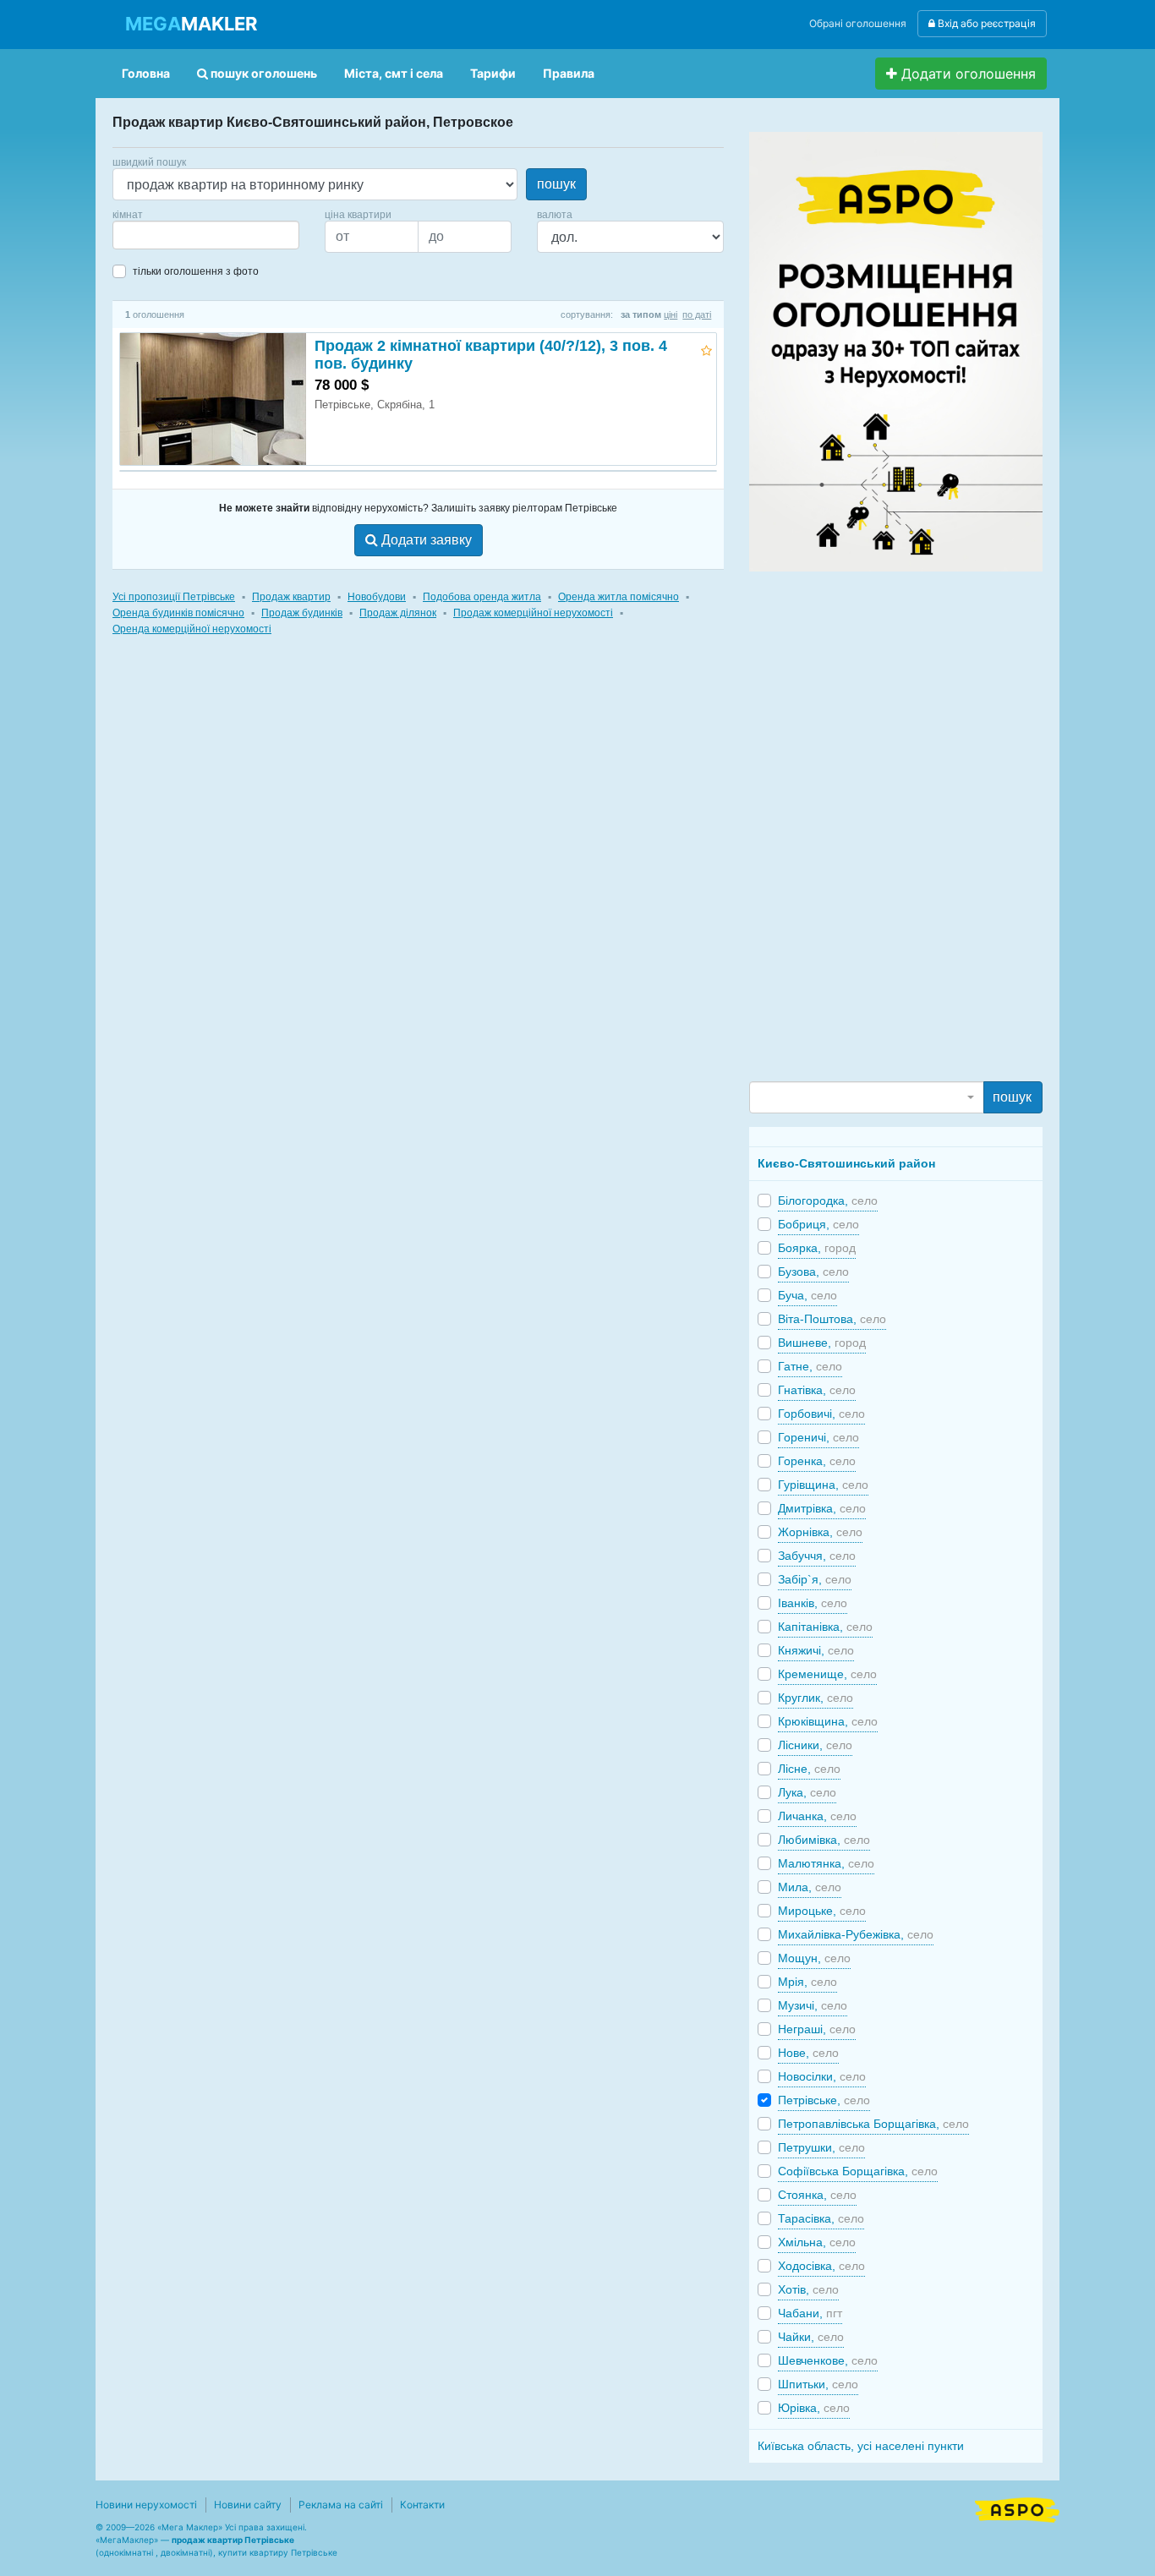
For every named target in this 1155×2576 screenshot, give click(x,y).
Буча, (807, 1295)
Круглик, (816, 1698)
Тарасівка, (821, 2218)
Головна (146, 73)
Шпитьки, (818, 2384)
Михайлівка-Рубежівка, (856, 1934)
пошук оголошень (263, 73)
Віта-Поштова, (832, 1319)
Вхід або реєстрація (985, 23)
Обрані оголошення (858, 23)
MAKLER (191, 24)
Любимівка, (824, 1840)
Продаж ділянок (398, 613)
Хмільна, (817, 2242)
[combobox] (206, 235)
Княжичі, (816, 1650)
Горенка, (817, 1461)
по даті (697, 314)
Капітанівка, (825, 1627)
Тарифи (493, 73)
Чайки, (811, 2337)
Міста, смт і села (394, 73)
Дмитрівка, (822, 1508)
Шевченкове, (828, 2360)
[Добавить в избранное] (706, 347)
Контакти (422, 2505)
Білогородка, (828, 1200)
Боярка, (817, 1248)
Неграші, (817, 2029)
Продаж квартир (291, 597)
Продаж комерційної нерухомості (533, 613)
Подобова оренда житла (482, 597)
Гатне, (810, 1366)
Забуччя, (817, 1556)
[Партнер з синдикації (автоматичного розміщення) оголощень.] (1017, 2508)
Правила (569, 73)
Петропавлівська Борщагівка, (873, 2124)
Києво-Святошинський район (846, 1163)
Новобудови (377, 597)
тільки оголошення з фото (196, 271)
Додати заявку (425, 540)
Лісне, (809, 1769)
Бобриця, (818, 1224)
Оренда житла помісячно (619, 597)
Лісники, (815, 1745)
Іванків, (813, 1603)
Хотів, (808, 2289)
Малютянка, (826, 1863)
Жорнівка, (820, 1532)
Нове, (808, 2053)
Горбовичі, (821, 1414)
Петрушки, (821, 2147)
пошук (556, 184)
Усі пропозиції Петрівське (174, 597)
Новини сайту (248, 2505)
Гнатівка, (817, 1390)
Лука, (807, 1792)
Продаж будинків (302, 613)
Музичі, (813, 2005)
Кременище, (827, 1674)
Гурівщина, (823, 1485)
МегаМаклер (127, 2540)
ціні (671, 314)
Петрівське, (824, 2100)
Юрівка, (814, 2408)
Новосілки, (822, 2076)
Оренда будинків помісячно (178, 613)
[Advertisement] (876, 825)
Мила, (810, 1887)
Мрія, (807, 1982)
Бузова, (813, 1272)
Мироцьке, (822, 1911)
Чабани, (810, 2313)
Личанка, (817, 1816)
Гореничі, (818, 1437)
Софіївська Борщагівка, (858, 2171)
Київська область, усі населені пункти (861, 2446)
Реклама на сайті (341, 2505)
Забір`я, (815, 1579)
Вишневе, (822, 1343)
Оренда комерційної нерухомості (192, 629)
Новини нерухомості (146, 2505)
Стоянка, (817, 2195)
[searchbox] (143, 235)
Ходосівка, (821, 2266)
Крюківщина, (828, 1721)
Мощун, (814, 1958)
